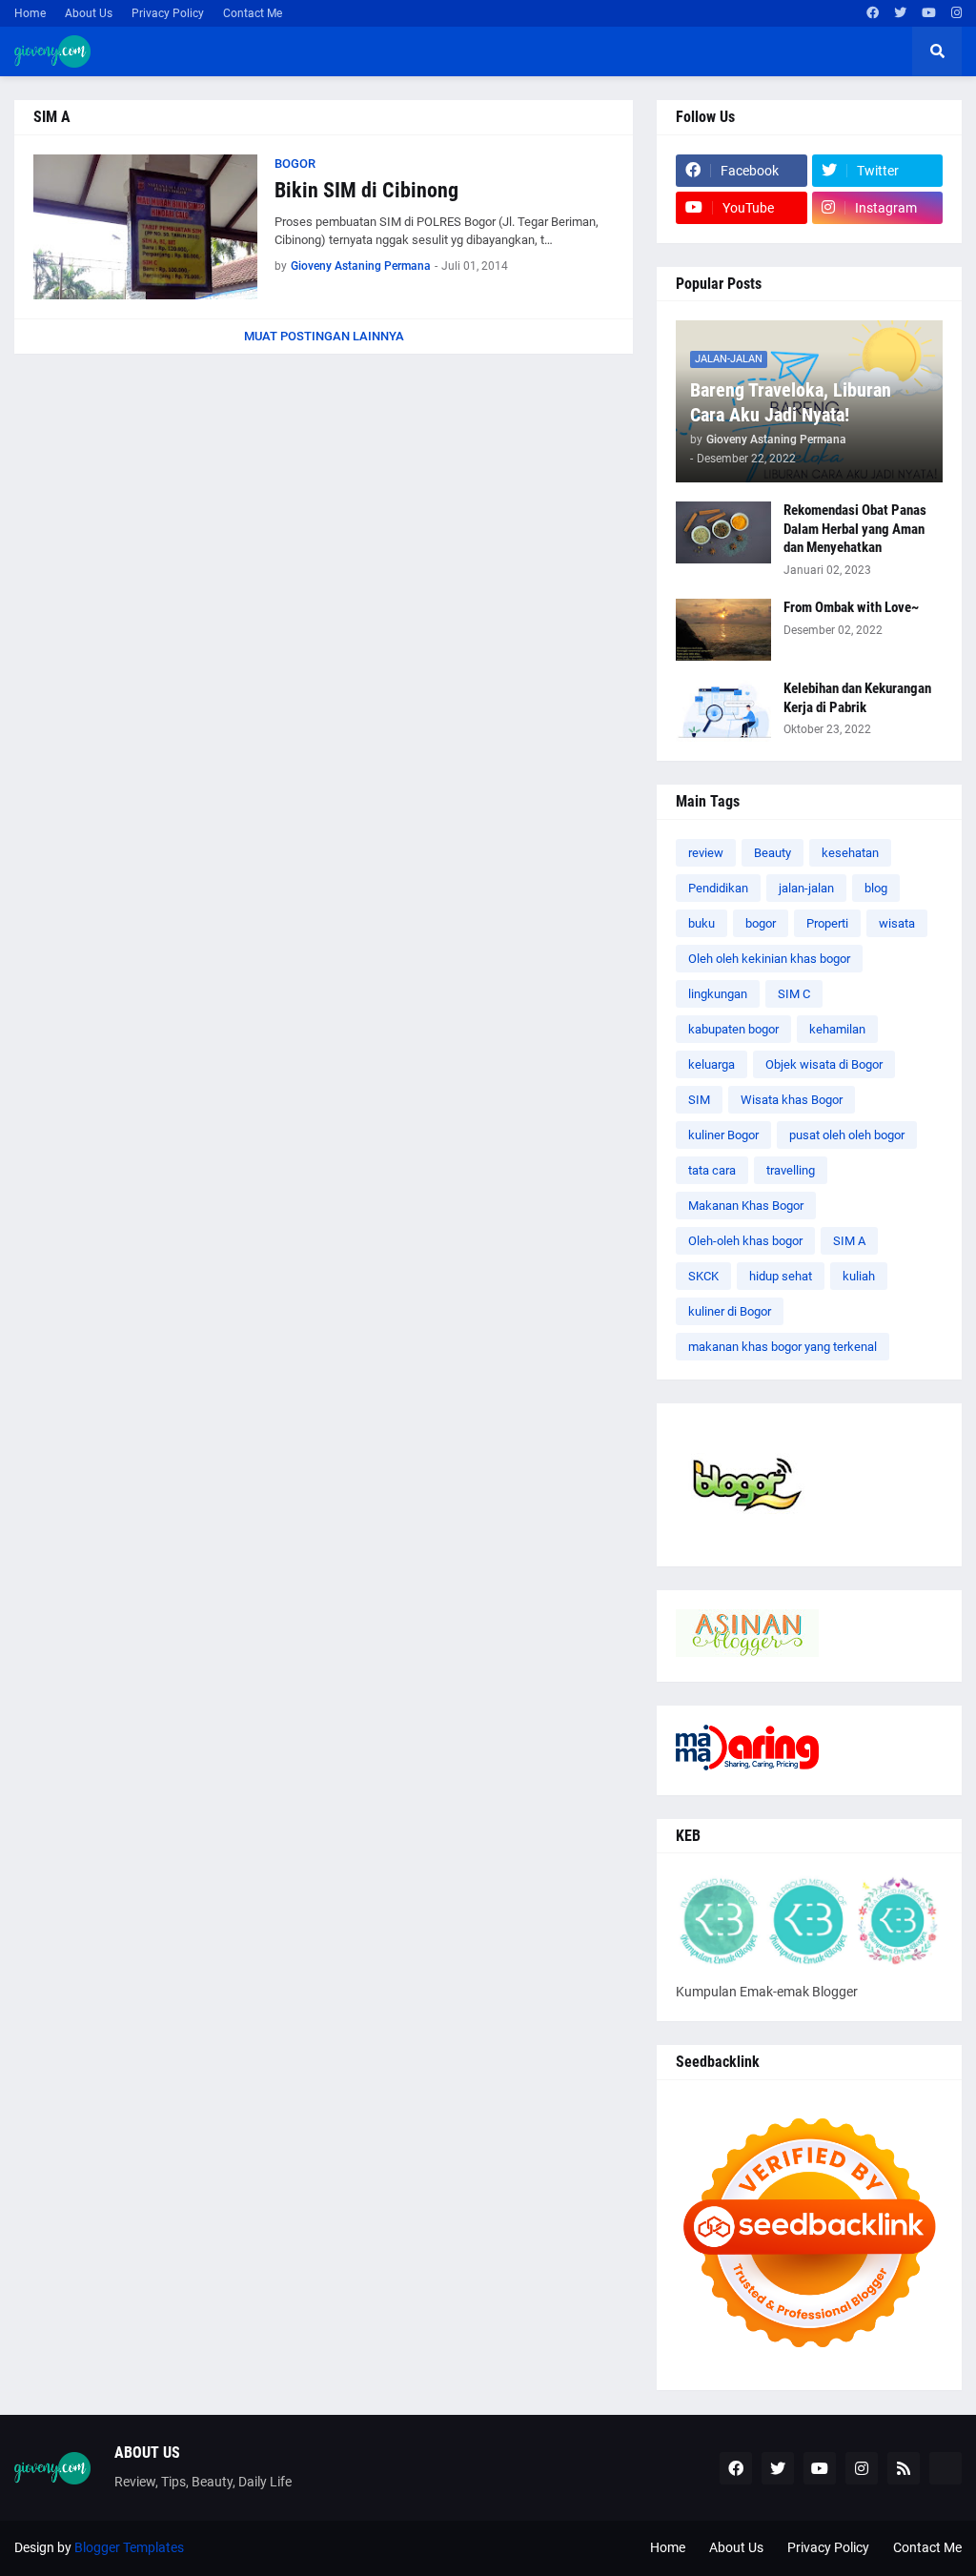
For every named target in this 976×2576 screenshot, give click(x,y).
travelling (791, 1170)
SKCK (703, 1276)
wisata (897, 923)
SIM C (794, 994)
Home (30, 13)
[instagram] (956, 13)
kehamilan (837, 1029)
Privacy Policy (168, 13)
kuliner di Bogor (730, 1311)
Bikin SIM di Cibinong (366, 190)
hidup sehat (781, 1276)
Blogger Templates (129, 2547)
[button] (937, 51)
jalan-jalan (806, 888)
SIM (699, 1100)
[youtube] (929, 13)
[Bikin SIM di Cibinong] (145, 227)
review (706, 853)
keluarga (712, 1064)
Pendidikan (718, 888)
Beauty (773, 853)
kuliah (859, 1276)
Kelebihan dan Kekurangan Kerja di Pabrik (857, 698)
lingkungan (718, 994)
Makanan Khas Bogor (746, 1206)
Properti (827, 923)
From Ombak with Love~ (851, 607)
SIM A (849, 1241)
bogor (761, 923)
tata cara (712, 1170)
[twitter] (900, 13)
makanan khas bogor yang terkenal (783, 1347)
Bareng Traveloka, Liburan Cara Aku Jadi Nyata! (791, 402)
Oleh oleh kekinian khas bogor (769, 959)
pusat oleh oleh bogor (847, 1135)
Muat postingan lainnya (324, 336)
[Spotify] (945, 2468)
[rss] (904, 2468)
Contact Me (253, 13)
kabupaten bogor (733, 1029)
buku (701, 923)
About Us (89, 13)
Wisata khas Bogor (792, 1100)
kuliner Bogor (723, 1135)
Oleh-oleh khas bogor (745, 1241)
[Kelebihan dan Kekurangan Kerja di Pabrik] (723, 711)
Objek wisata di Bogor (824, 1064)
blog (876, 888)
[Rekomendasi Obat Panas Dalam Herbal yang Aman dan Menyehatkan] (723, 532)
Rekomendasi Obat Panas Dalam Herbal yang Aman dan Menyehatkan (855, 529)
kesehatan (850, 853)
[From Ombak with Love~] (723, 630)
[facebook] (873, 13)
